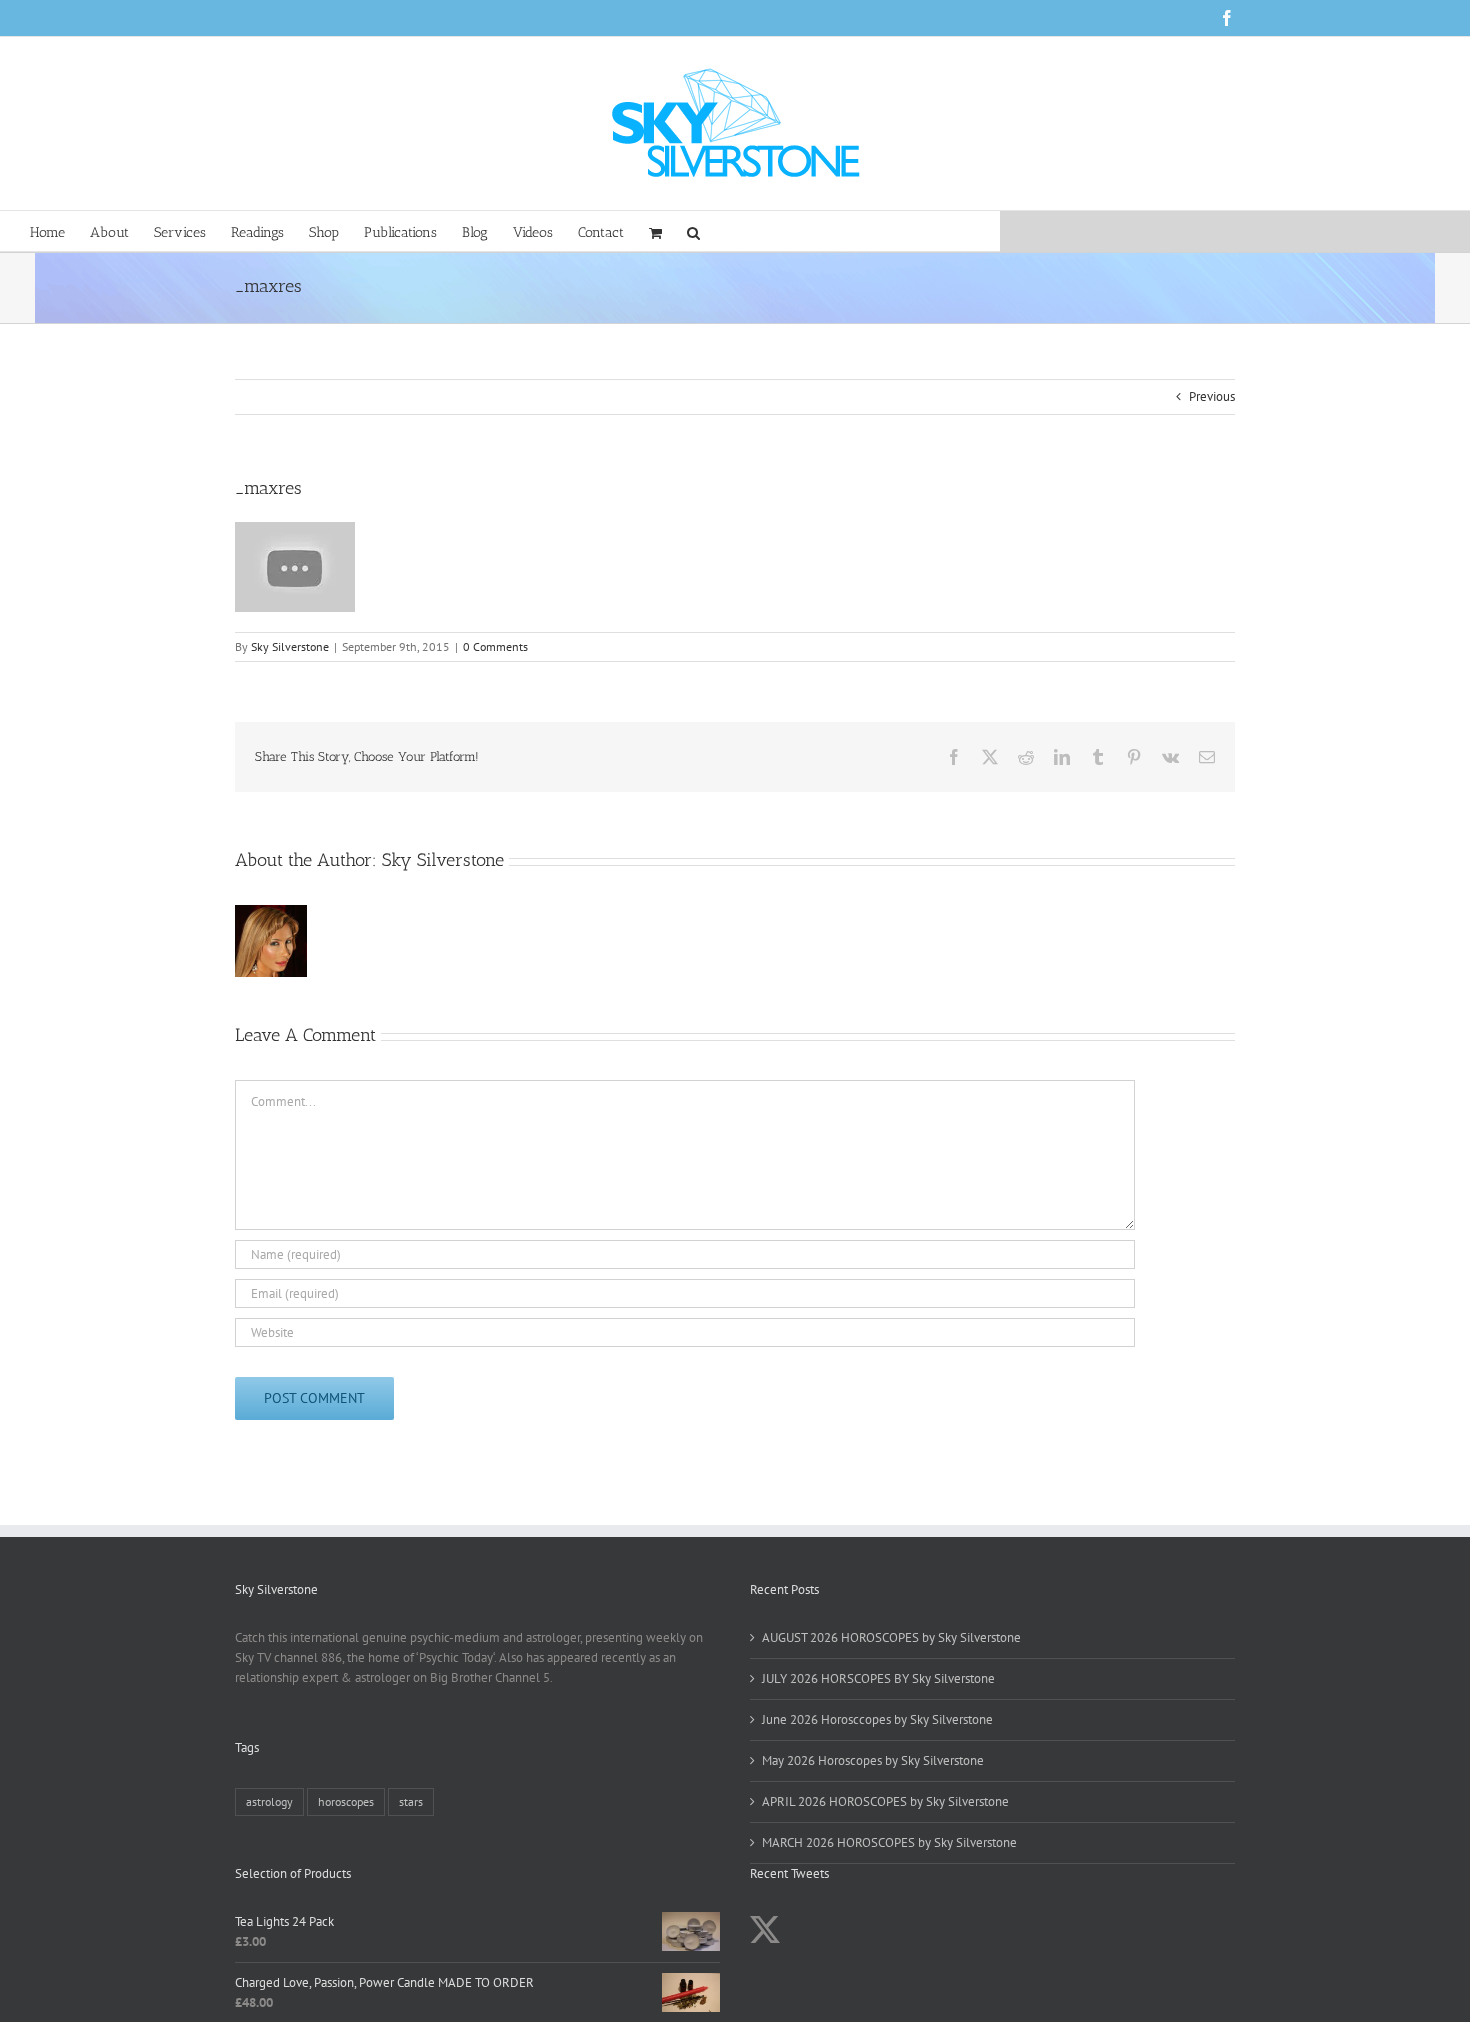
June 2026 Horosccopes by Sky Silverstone (877, 1719)
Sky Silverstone (290, 646)
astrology (269, 1801)
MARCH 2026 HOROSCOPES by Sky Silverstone (889, 1842)
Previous (1212, 396)
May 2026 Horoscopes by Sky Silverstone (873, 1760)
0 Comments (495, 646)
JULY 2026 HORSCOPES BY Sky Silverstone (878, 1678)
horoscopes (346, 1801)
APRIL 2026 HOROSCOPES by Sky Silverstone (885, 1801)
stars (411, 1801)
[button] (693, 231)
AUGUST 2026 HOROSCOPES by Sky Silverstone (891, 1637)
